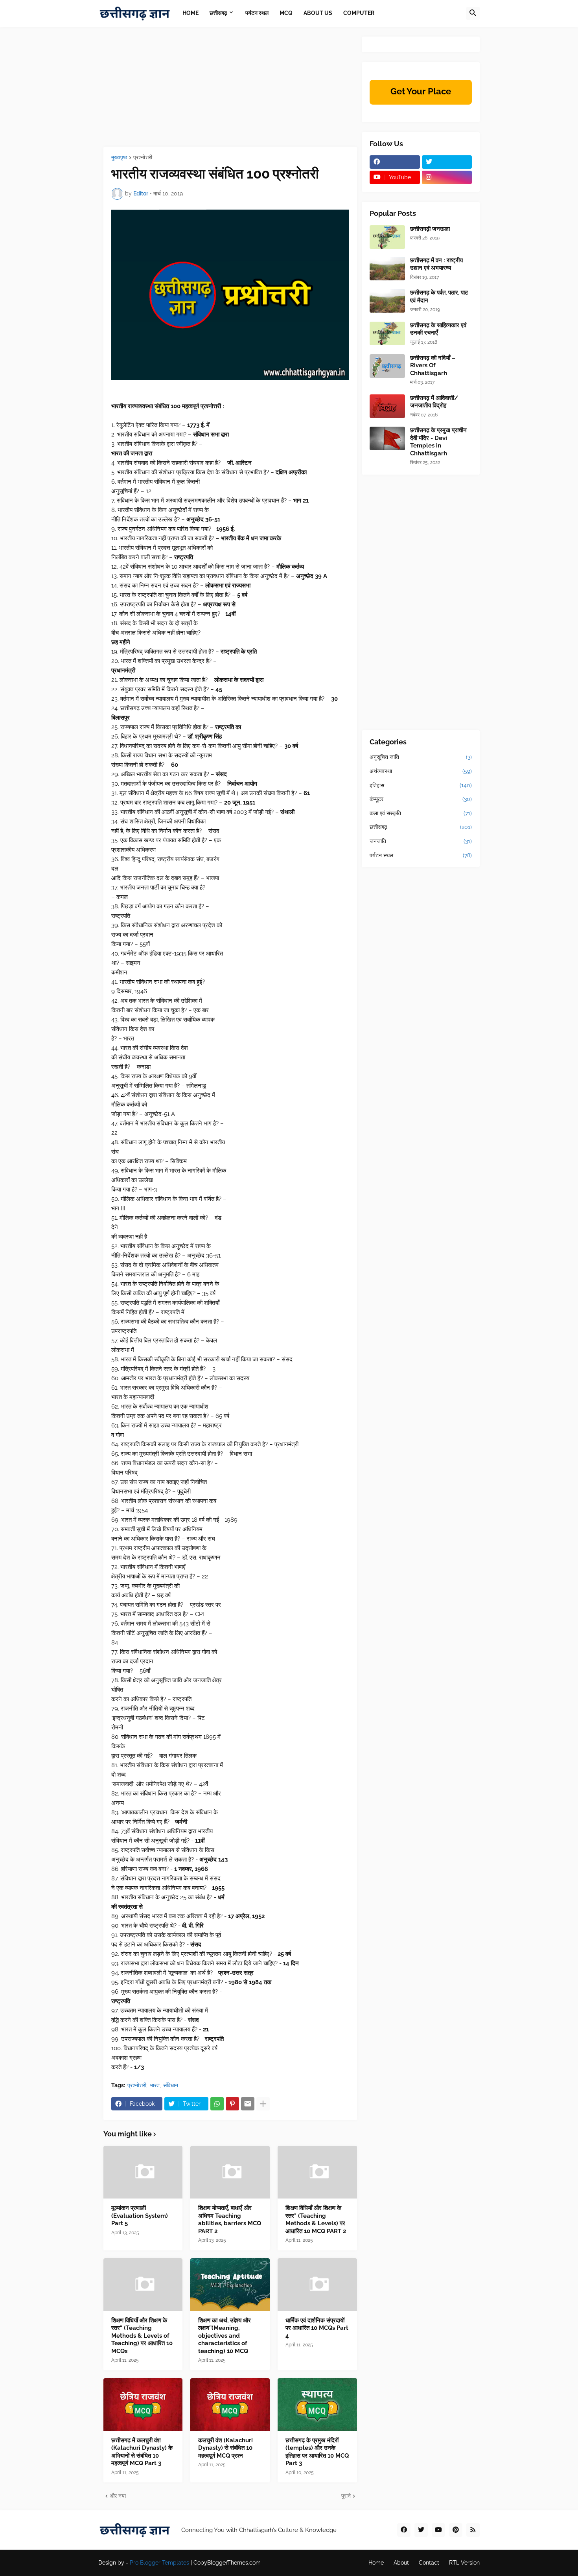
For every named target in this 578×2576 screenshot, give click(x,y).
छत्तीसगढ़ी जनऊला (430, 229)
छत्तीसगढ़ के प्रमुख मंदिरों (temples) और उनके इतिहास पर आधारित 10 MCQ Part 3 (317, 2452)
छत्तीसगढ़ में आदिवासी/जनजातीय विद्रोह (434, 402)
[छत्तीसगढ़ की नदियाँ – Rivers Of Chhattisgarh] (387, 366)
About (401, 2563)
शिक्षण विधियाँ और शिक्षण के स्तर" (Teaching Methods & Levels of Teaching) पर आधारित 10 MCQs (142, 2336)
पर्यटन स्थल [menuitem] (257, 13)
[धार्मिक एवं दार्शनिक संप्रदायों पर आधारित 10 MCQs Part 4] (317, 2285)
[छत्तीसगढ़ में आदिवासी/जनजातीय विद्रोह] (387, 406)
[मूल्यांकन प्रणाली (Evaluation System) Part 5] (143, 2172)
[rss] (473, 2530)
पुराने (346, 2496)
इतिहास (421, 785)
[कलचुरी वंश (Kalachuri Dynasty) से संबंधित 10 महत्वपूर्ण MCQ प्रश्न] (230, 2405)
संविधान (171, 2085)
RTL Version (464, 2563)
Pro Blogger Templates (159, 2563)
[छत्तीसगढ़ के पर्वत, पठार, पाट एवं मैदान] (387, 301)
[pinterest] (456, 2530)
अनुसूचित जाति (421, 757)
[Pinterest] (232, 2104)
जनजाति (421, 841)
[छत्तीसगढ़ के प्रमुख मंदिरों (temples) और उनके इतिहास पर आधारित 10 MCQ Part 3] (317, 2405)
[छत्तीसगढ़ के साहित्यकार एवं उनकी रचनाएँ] (387, 333)
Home (376, 2563)
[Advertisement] (230, 92)
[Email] (248, 2104)
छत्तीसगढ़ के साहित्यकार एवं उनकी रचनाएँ (438, 329)
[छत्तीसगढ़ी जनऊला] (387, 237)
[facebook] (395, 162)
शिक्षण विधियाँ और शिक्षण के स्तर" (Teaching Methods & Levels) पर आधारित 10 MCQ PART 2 (316, 2220)
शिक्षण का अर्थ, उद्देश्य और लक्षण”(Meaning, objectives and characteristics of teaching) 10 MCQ (225, 2336)
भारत (155, 2085)
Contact (429, 2563)
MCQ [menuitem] (286, 13)
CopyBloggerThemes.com (227, 2563)
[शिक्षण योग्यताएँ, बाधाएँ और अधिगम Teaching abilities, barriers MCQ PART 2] (230, 2172)
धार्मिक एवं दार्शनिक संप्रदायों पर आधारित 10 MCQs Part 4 (317, 2328)
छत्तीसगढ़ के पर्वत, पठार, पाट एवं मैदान (439, 296)
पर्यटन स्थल (421, 855)
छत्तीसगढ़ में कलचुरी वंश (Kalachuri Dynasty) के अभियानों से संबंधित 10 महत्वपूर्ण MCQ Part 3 (142, 2452)
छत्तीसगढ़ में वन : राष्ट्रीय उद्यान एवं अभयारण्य (436, 264)
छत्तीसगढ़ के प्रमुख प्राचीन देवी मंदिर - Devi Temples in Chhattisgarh (438, 442)
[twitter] (447, 162)
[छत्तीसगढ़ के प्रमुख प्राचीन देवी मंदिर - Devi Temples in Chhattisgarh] (387, 438)
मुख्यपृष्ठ (119, 157)
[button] (473, 13)
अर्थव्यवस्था (421, 771)
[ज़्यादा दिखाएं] (263, 2104)
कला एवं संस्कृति (421, 813)
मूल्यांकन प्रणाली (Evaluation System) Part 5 (140, 2216)
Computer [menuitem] (359, 13)
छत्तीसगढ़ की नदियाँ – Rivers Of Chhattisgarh (433, 366)
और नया (118, 2496)
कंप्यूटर (421, 799)
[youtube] (438, 2530)
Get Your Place (421, 91)
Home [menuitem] (191, 13)
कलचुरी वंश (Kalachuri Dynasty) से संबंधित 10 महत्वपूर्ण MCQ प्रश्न (225, 2448)
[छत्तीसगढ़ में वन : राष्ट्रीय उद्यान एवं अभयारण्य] (387, 269)
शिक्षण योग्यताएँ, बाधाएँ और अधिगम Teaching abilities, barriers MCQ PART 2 (230, 2220)
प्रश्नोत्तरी (143, 157)
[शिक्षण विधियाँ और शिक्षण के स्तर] (317, 2172)
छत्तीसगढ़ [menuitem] (218, 13)
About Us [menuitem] (318, 13)
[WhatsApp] (217, 2104)
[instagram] (447, 177)
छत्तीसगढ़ (421, 827)
